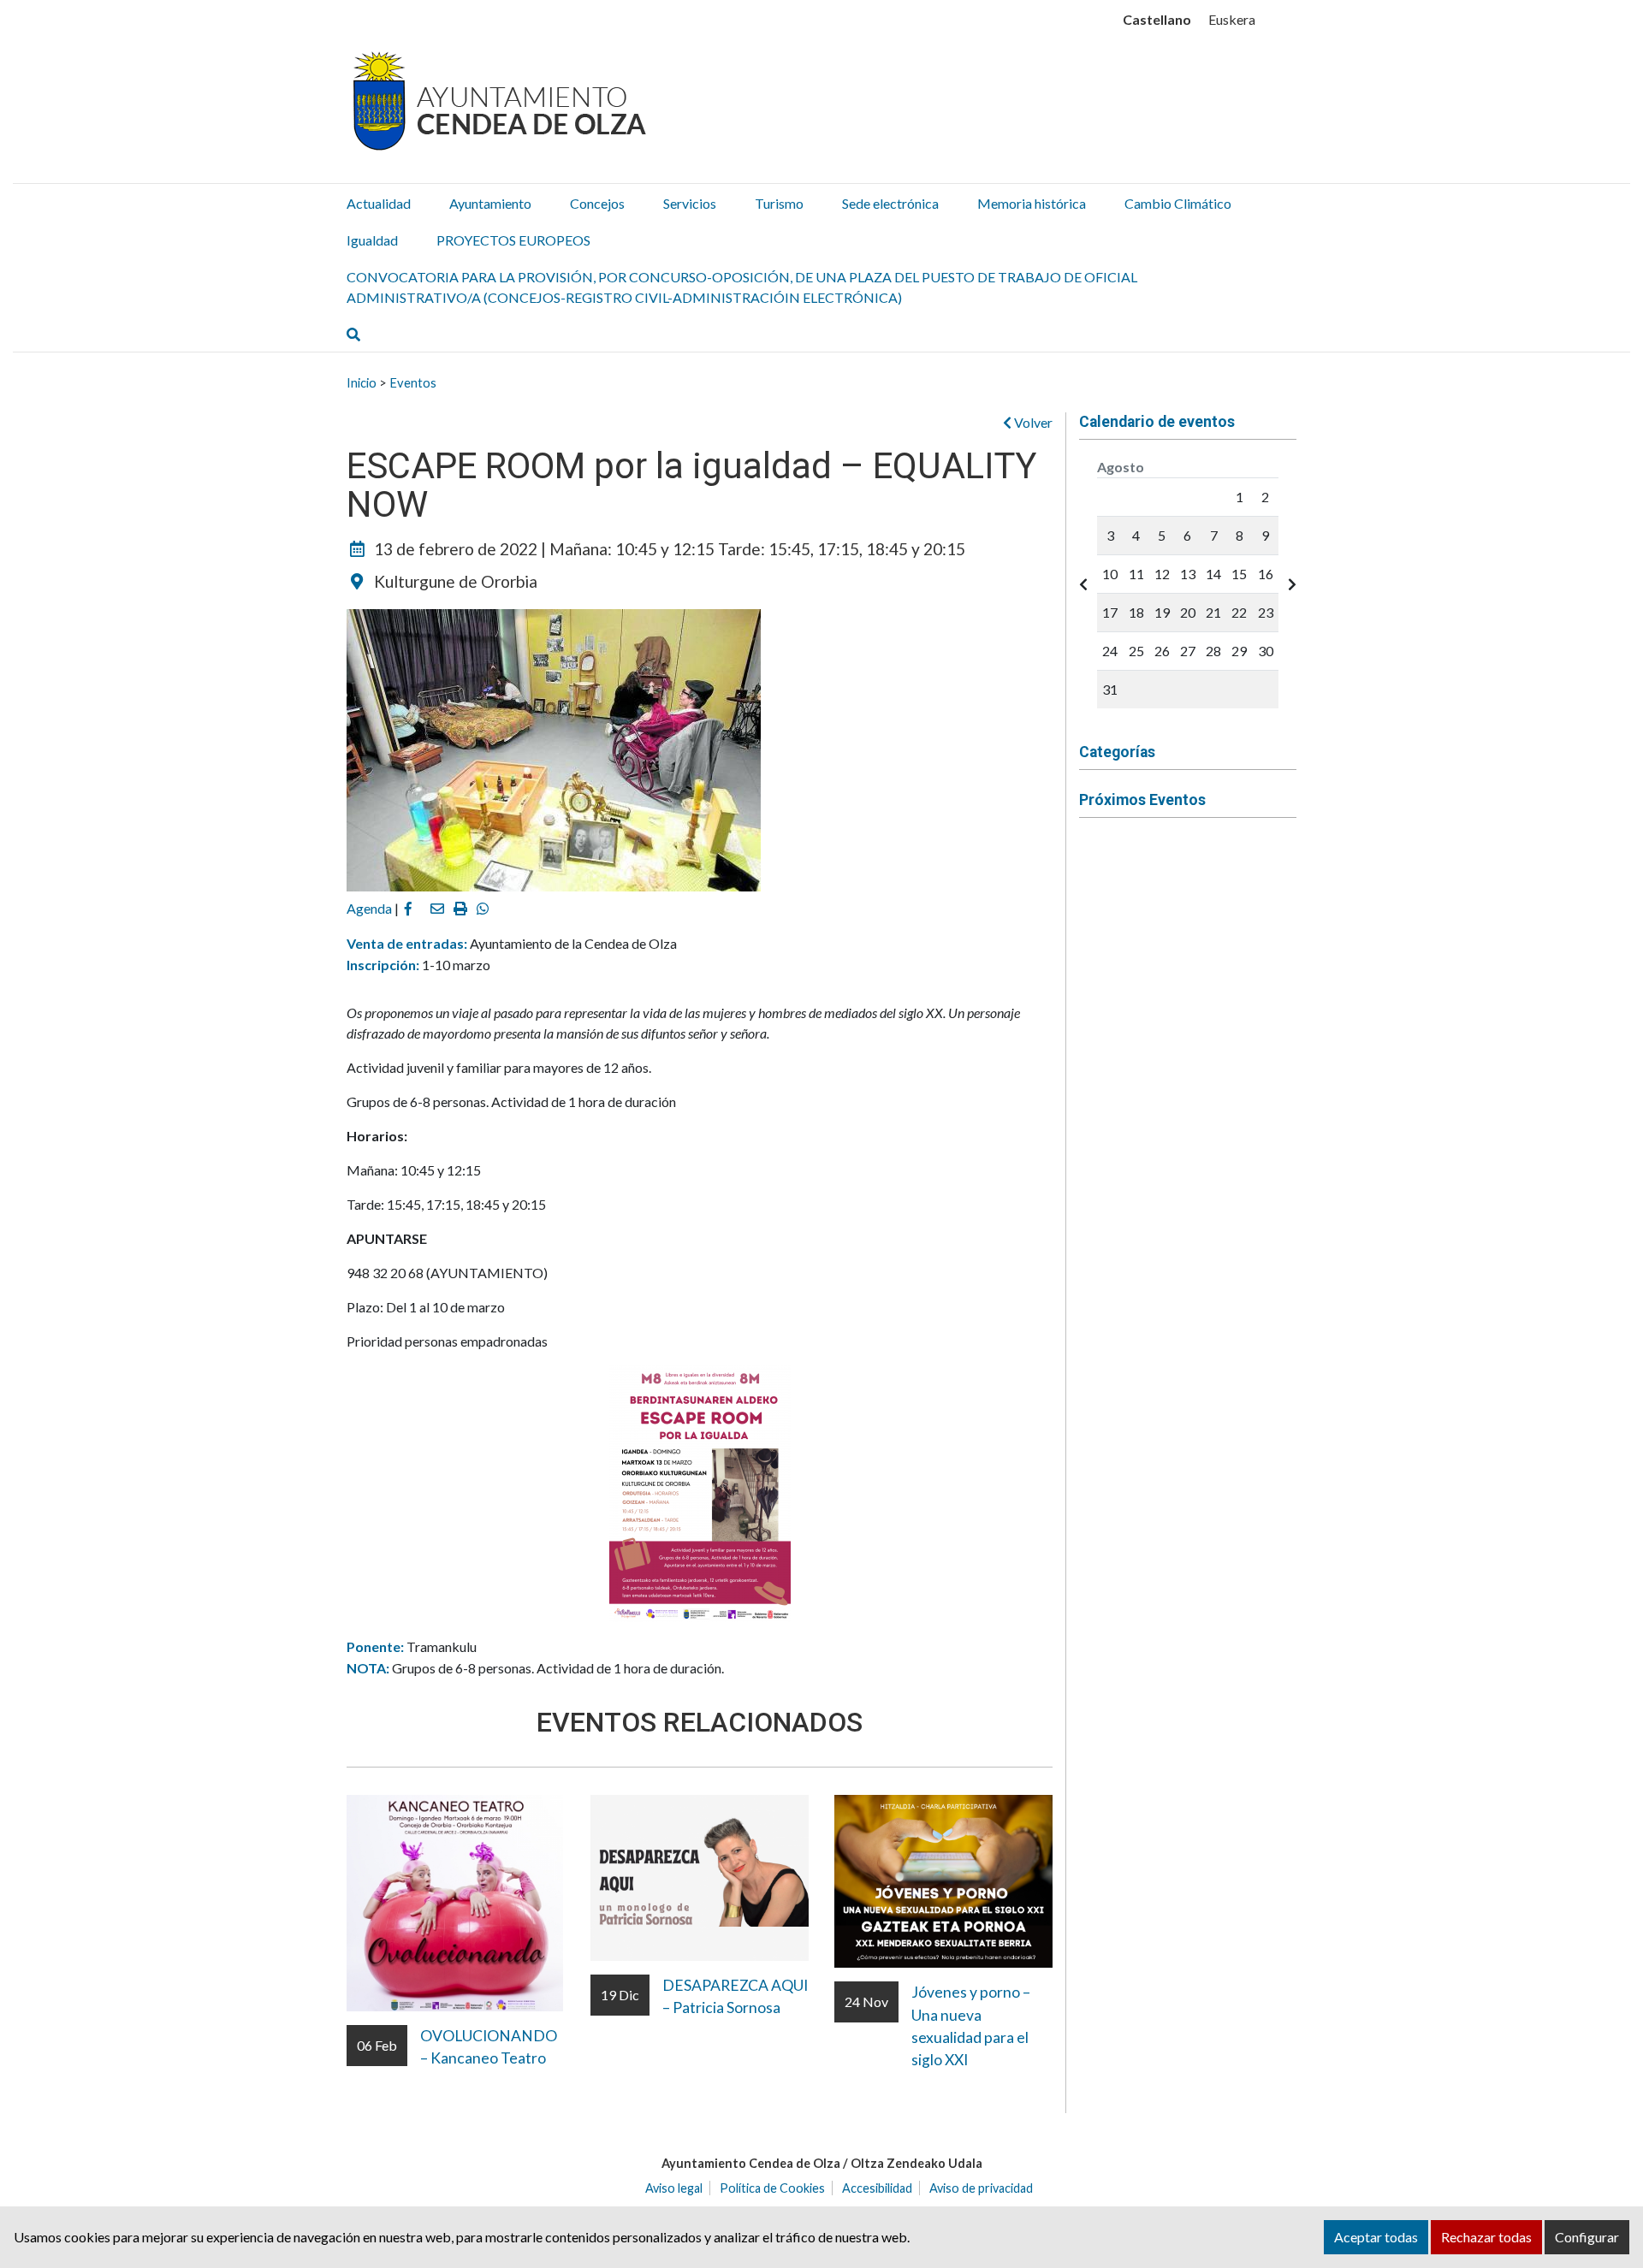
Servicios (690, 203)
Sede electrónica (890, 203)
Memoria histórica (1032, 203)
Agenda (369, 908)
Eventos (413, 382)
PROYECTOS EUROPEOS (513, 240)
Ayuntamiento (490, 203)
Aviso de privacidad (981, 2188)
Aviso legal (674, 2188)
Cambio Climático (1178, 203)
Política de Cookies (772, 2188)
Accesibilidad (877, 2188)
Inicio (362, 382)
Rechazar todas (1486, 2237)
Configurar (1587, 2237)
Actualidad (379, 203)
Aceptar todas (1376, 2237)
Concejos (597, 203)
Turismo (779, 203)
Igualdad (372, 240)
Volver (1032, 422)
